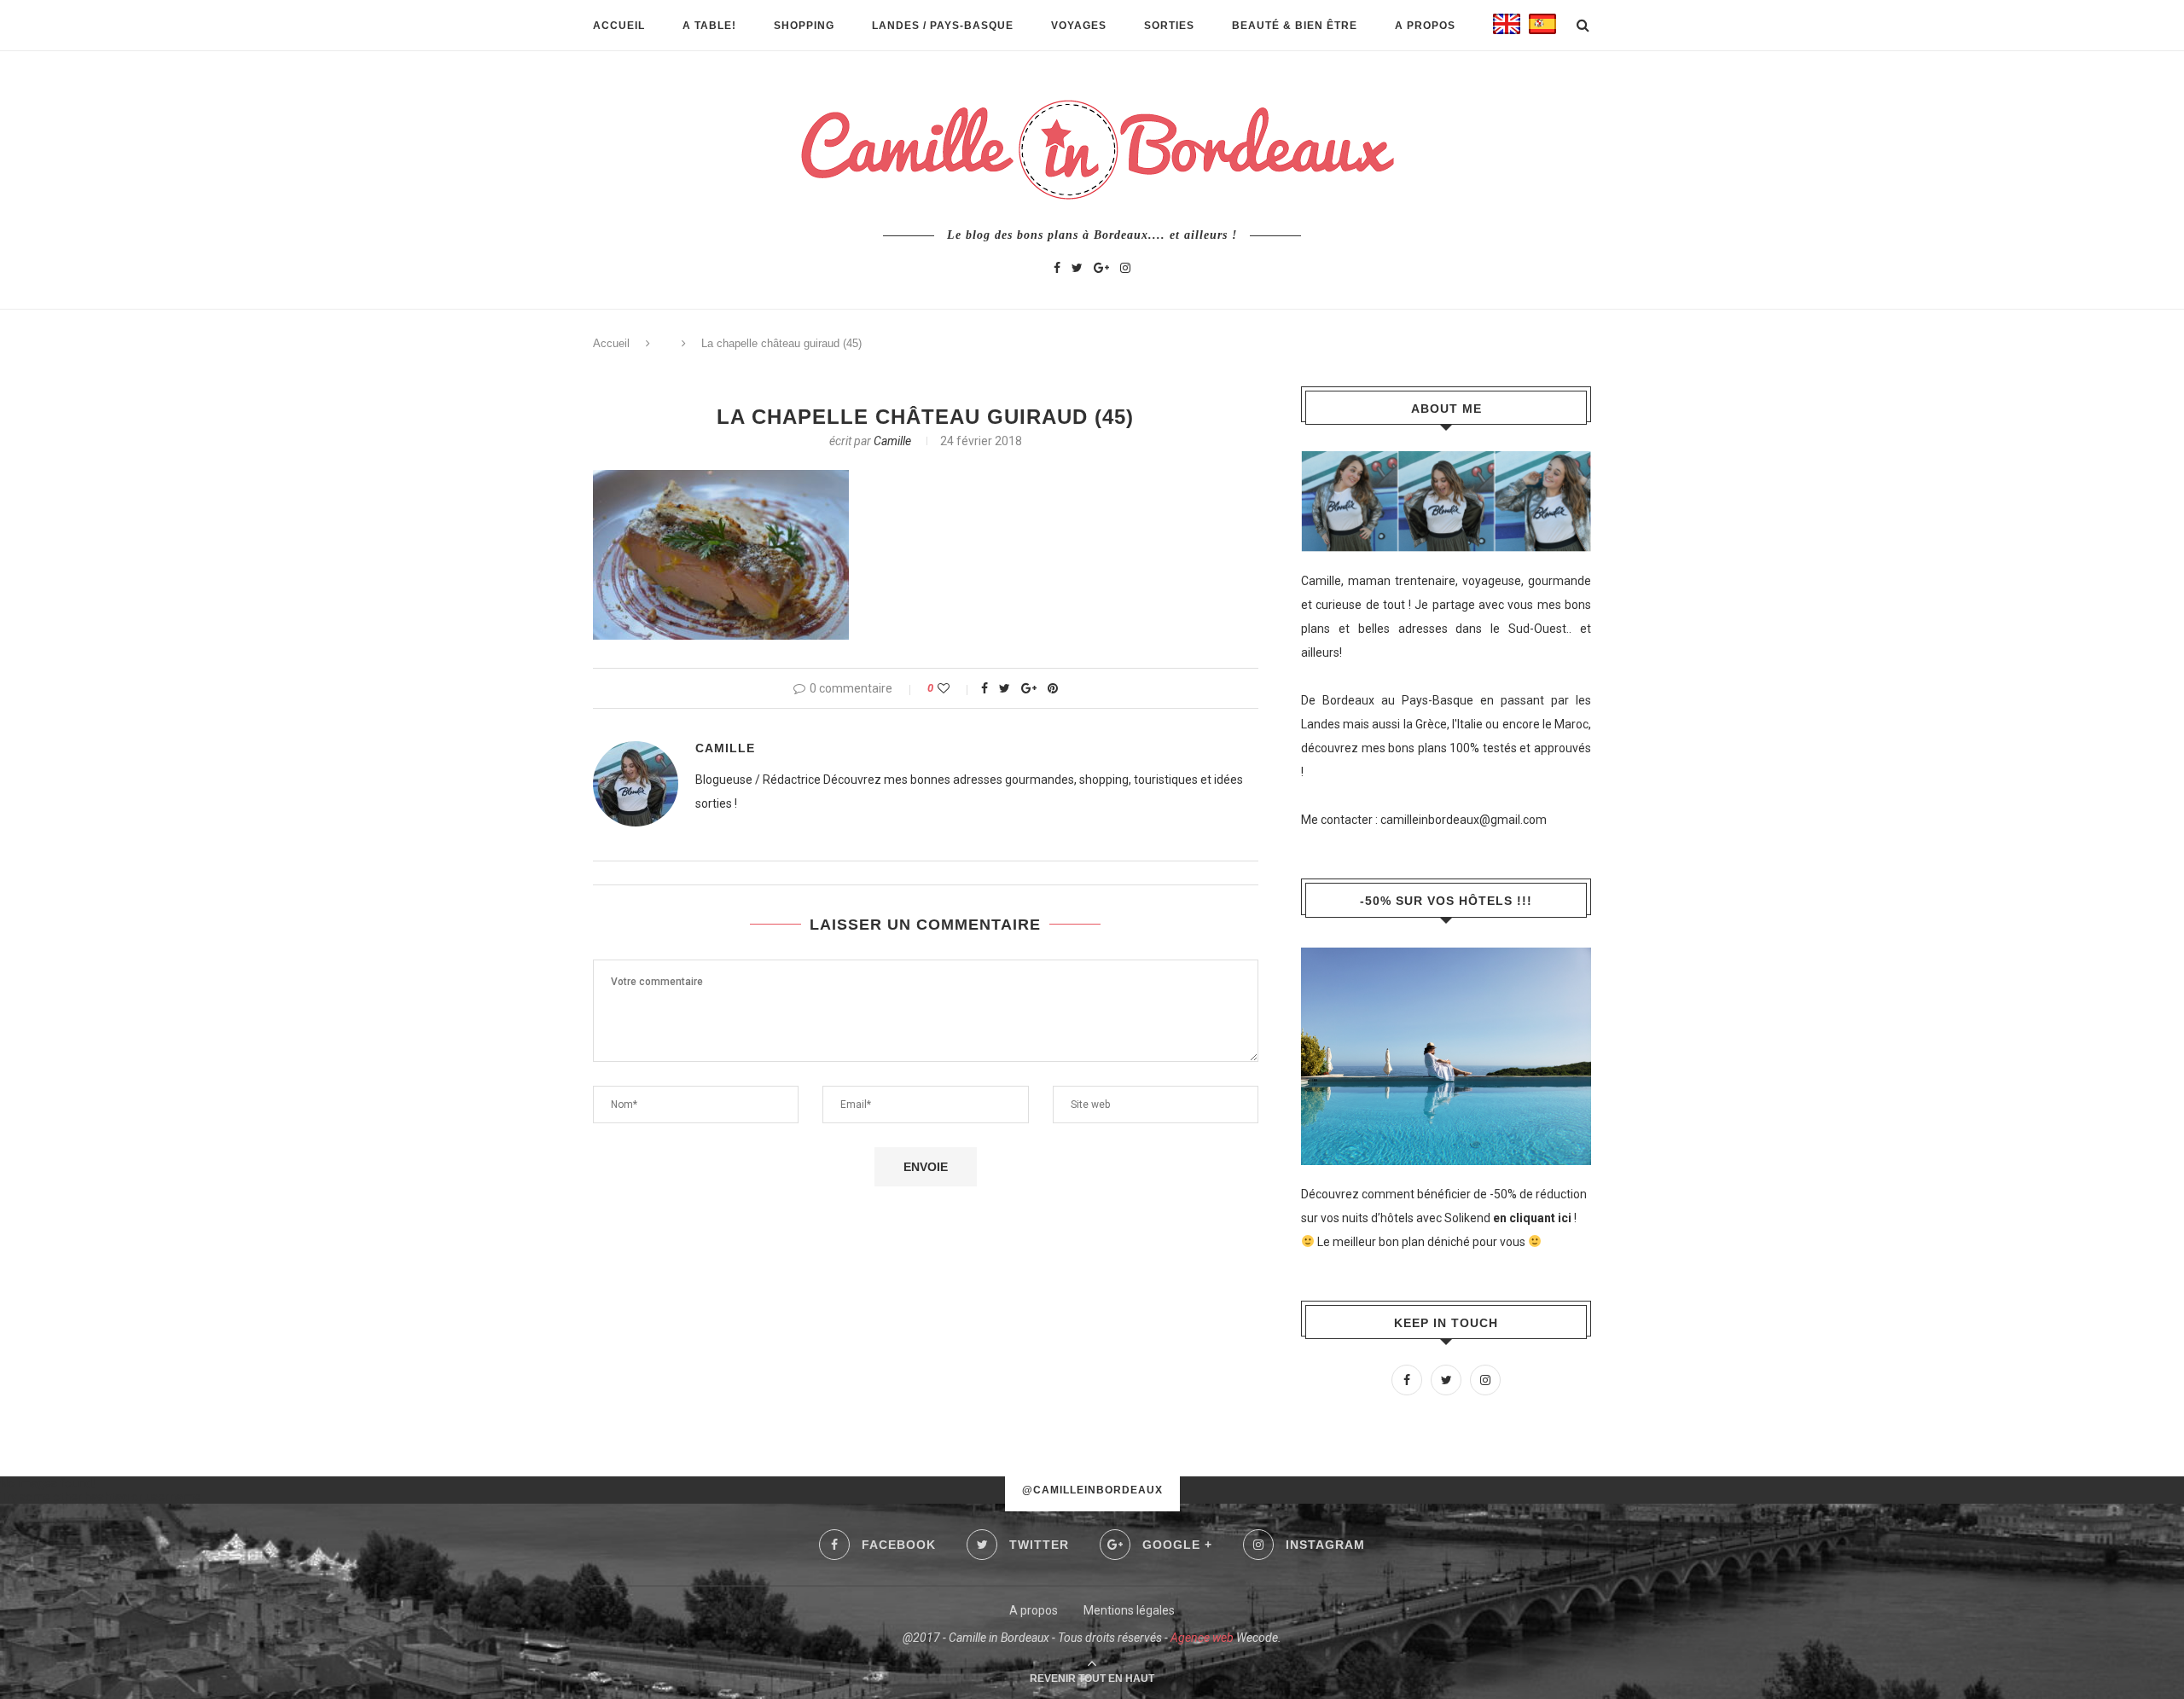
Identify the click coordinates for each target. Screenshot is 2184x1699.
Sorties (1169, 26)
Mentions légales (1129, 1610)
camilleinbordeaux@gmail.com (1464, 820)
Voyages (1079, 26)
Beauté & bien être (1295, 26)
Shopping (804, 26)
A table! (709, 26)
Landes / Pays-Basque (943, 26)
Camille (892, 441)
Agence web (1202, 1638)
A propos (1425, 26)
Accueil (619, 26)
